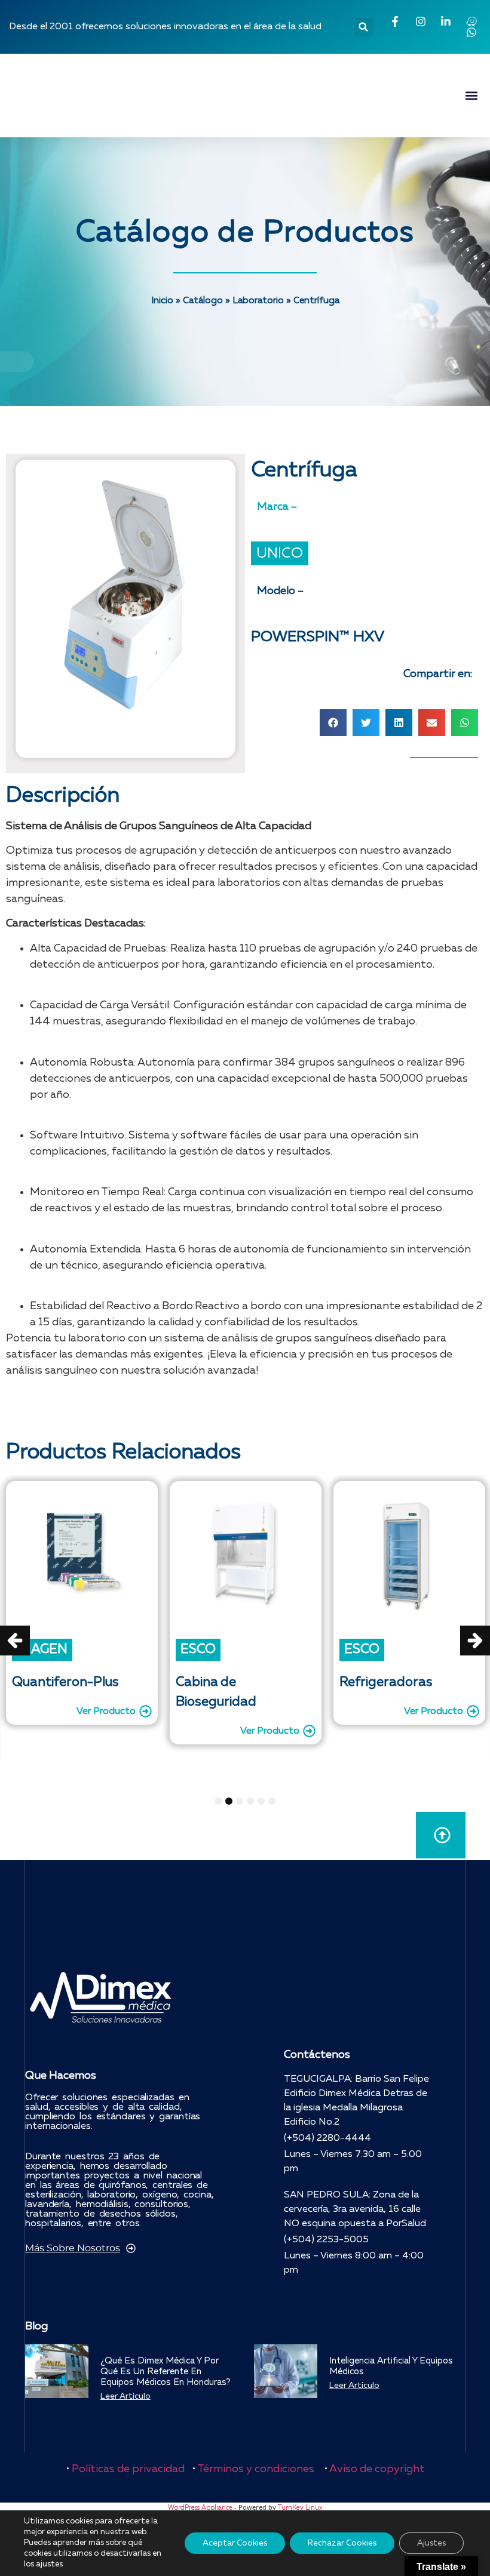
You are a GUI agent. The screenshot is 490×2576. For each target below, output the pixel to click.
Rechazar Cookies (342, 2543)
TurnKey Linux (300, 2508)
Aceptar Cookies (235, 2543)
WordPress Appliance (200, 2508)
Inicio (162, 301)
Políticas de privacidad (128, 2469)
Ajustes (431, 2543)
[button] (364, 27)
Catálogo (203, 301)
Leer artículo (125, 2396)
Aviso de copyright (377, 2469)
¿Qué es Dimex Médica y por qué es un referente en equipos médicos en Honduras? (166, 2372)
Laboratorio (258, 301)
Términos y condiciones (256, 2469)
